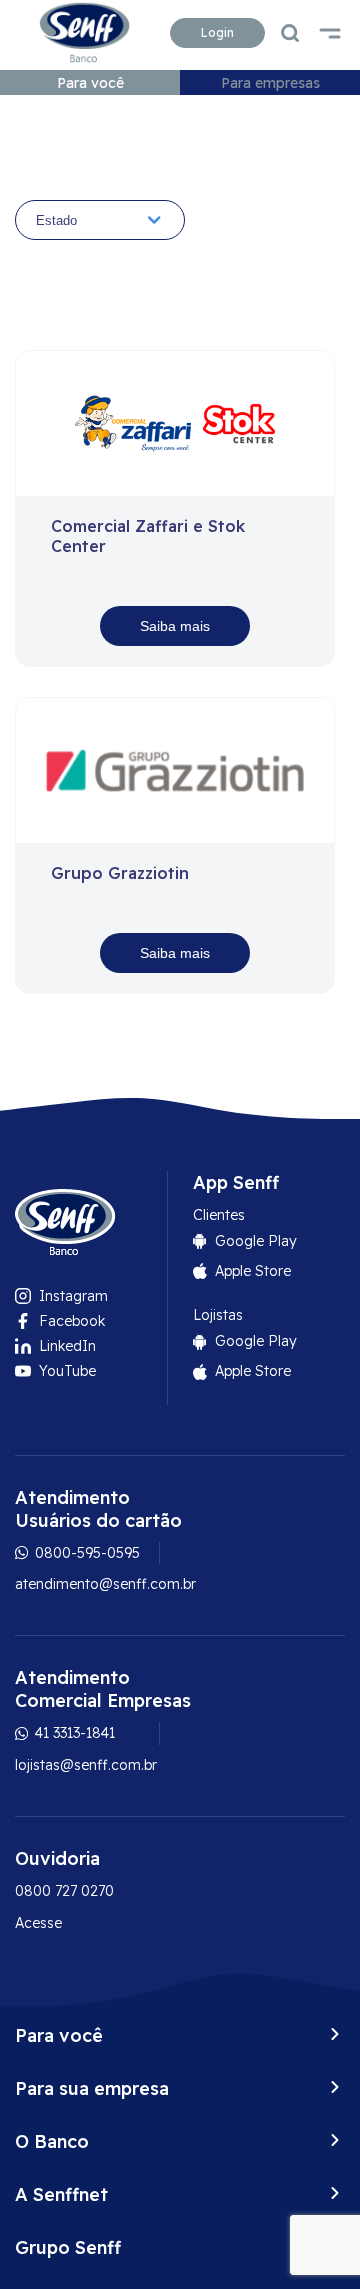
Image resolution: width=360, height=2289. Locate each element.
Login (217, 32)
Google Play (256, 1241)
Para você (90, 83)
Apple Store (253, 1271)
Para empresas (270, 83)
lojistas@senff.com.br (86, 1765)
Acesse (38, 1923)
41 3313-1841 (73, 1733)
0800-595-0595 (85, 1553)
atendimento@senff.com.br (105, 1584)
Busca (290, 33)
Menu (330, 33)
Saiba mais (175, 626)
